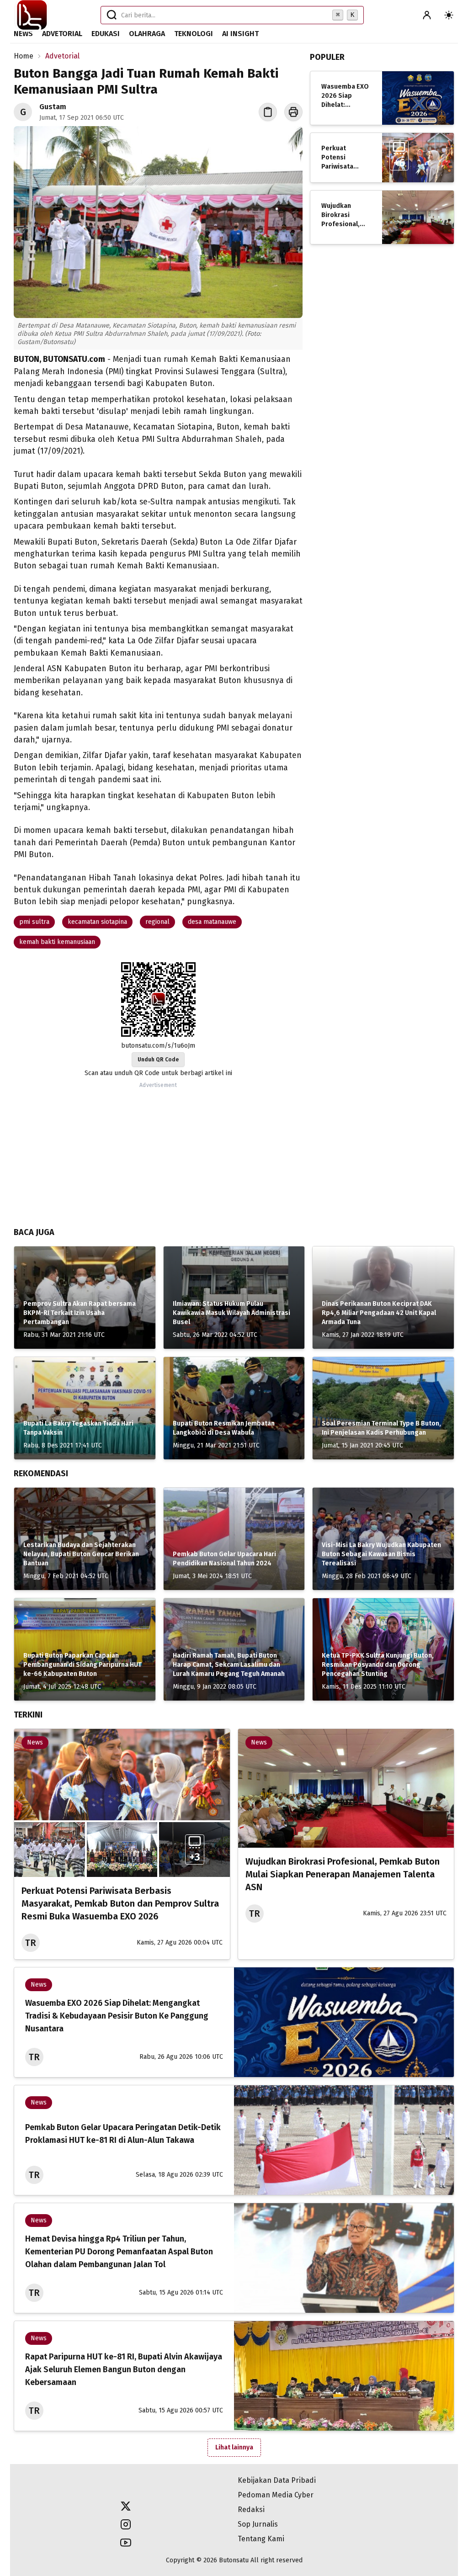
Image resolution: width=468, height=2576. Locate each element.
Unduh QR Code (158, 1060)
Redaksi (251, 2510)
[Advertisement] (158, 1155)
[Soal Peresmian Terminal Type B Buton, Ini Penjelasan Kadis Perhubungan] (383, 1408)
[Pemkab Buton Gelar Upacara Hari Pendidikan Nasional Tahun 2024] (234, 1539)
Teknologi (194, 34)
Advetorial (62, 34)
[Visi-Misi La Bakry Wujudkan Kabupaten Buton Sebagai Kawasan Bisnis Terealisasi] (383, 1539)
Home (24, 56)
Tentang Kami (261, 2539)
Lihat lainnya (234, 2447)
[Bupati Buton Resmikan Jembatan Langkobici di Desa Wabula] (234, 1408)
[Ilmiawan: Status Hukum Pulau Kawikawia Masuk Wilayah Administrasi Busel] (234, 1298)
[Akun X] (126, 2506)
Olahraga (147, 34)
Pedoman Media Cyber (276, 2495)
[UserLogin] (427, 15)
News (23, 34)
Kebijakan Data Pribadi (277, 2480)
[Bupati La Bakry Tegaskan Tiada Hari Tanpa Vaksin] (85, 1408)
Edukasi (106, 34)
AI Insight (240, 34)
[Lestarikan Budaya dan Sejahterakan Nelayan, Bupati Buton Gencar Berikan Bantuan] (85, 1539)
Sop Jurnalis (258, 2524)
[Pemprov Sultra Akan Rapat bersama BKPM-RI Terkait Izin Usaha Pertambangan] (85, 1298)
